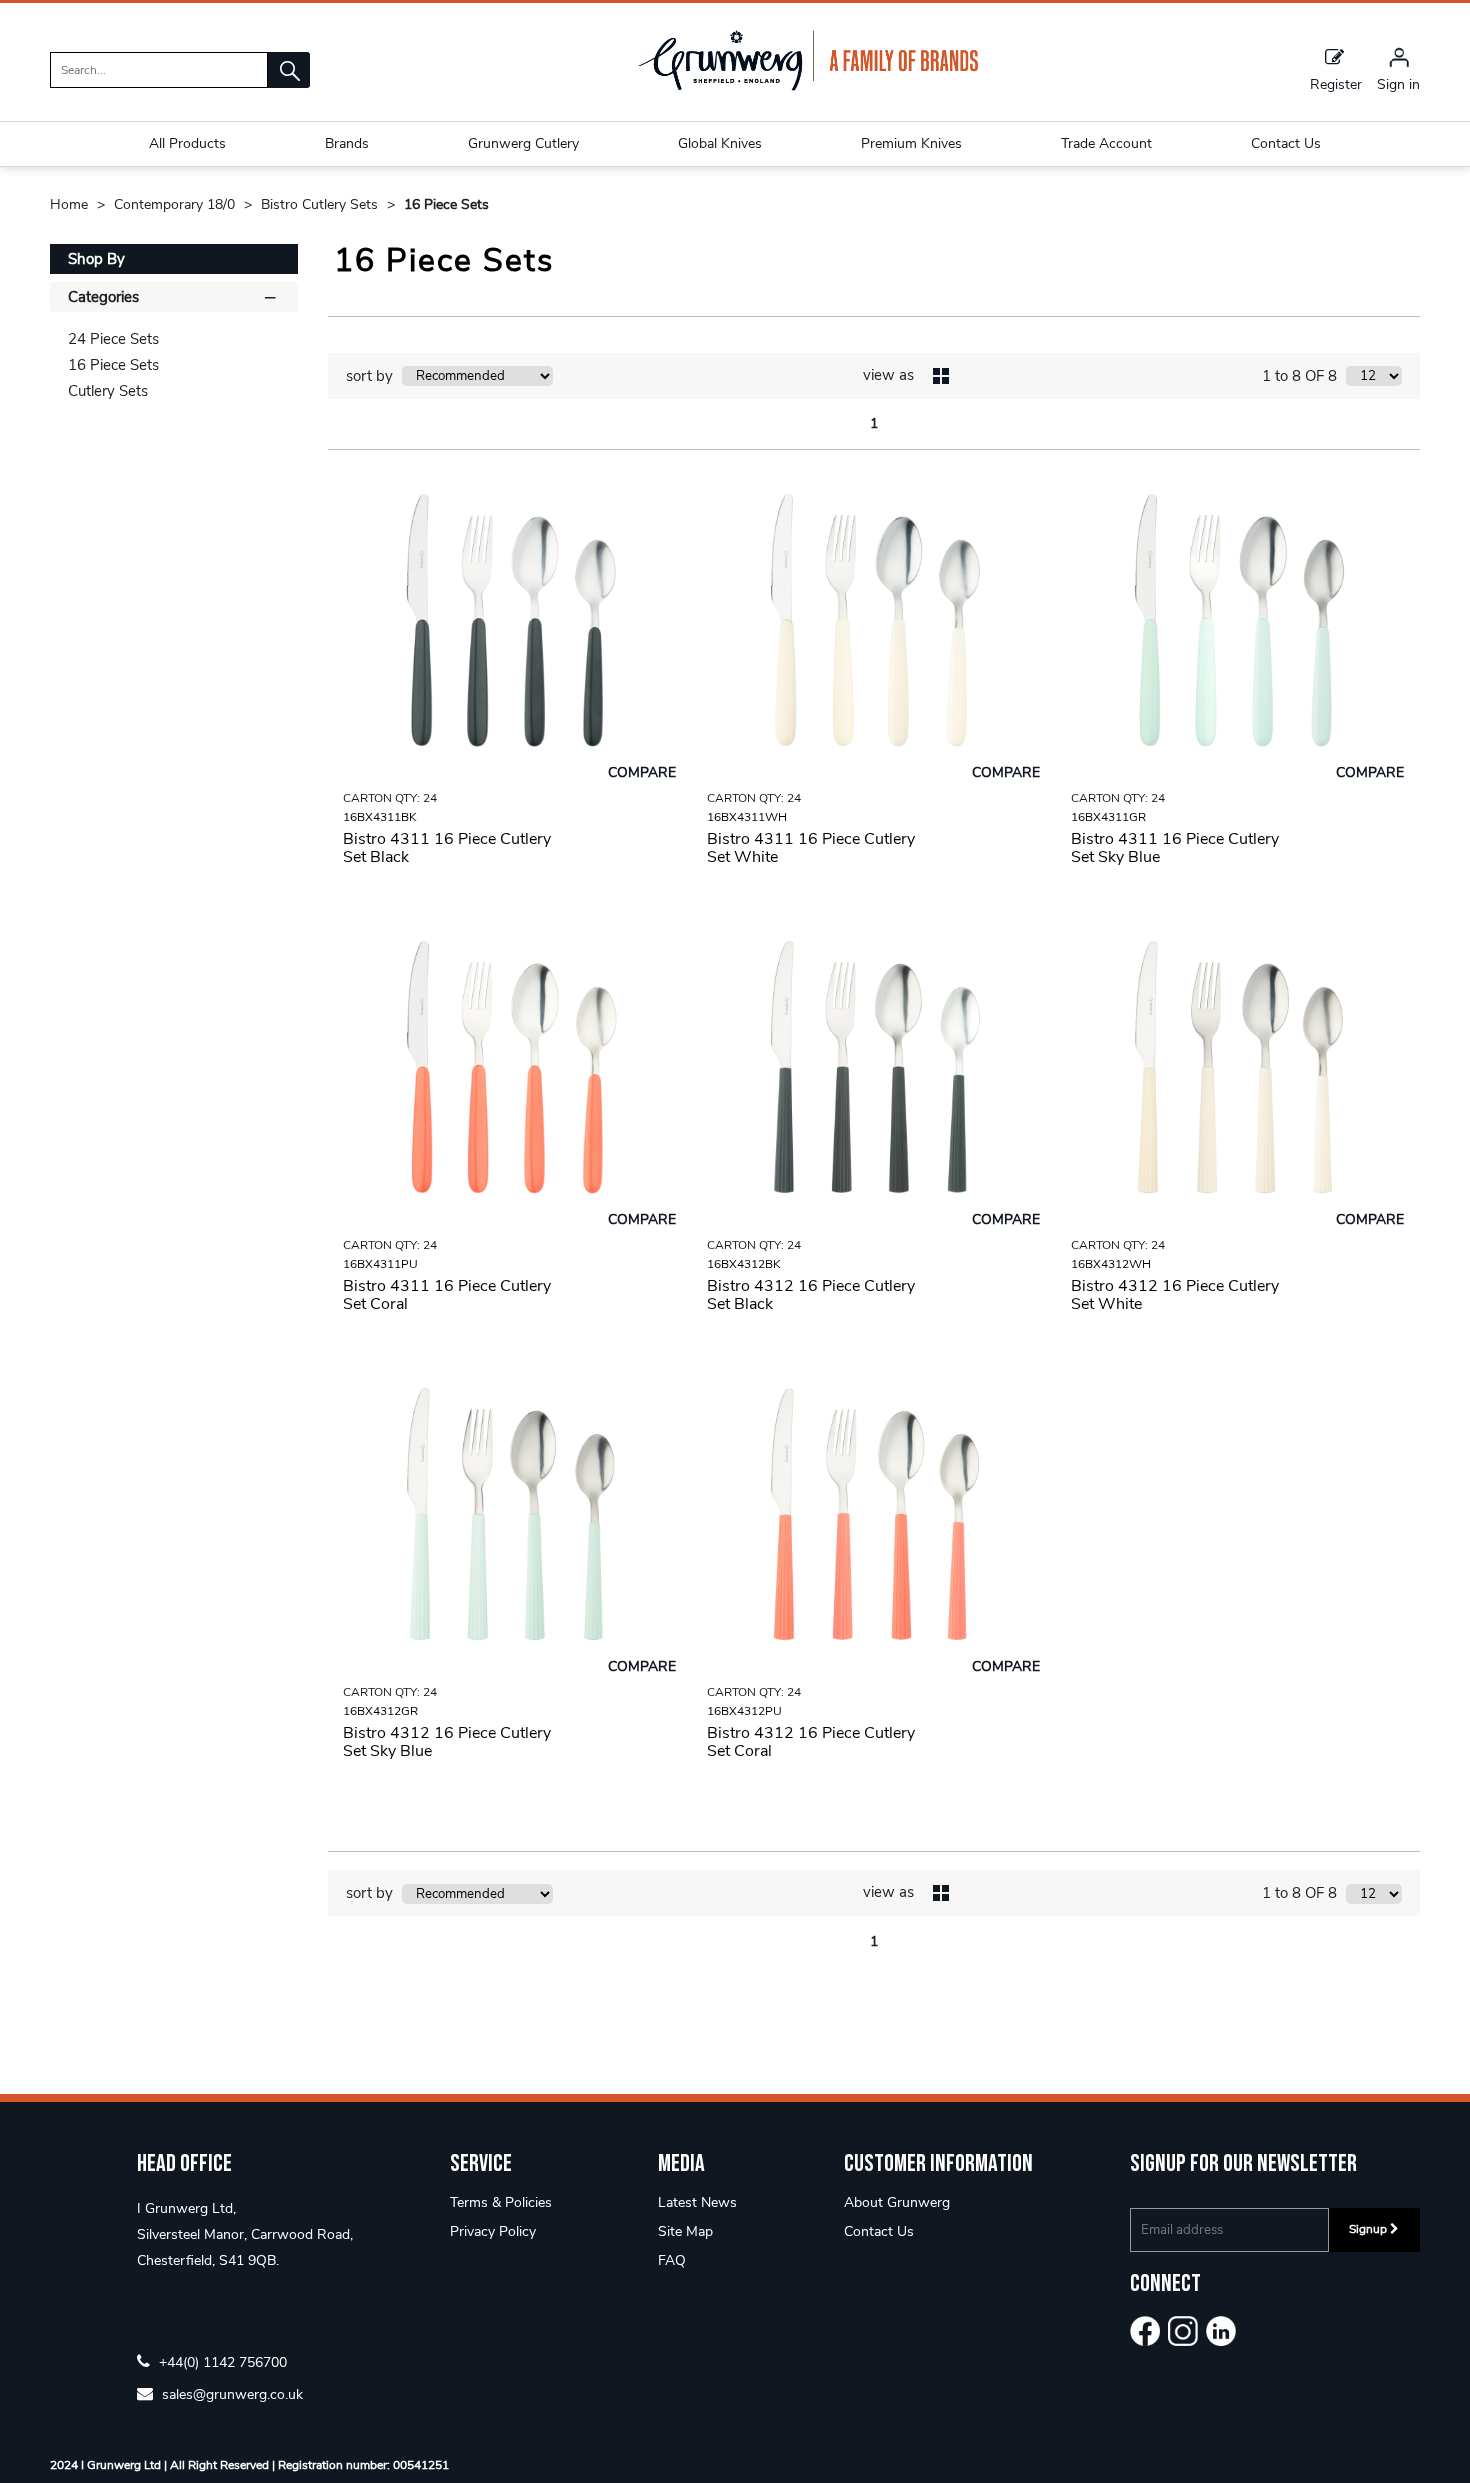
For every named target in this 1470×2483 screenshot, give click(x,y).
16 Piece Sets (446, 204)
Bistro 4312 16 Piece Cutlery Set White (1175, 1295)
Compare (642, 772)
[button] (289, 70)
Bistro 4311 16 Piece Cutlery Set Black (447, 848)
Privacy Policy (493, 2231)
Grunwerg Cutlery (523, 143)
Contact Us (879, 2231)
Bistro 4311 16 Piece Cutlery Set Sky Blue (1175, 848)
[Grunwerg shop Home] (808, 86)
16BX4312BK (744, 1264)
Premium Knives (911, 143)
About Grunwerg (897, 2202)
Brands (347, 143)
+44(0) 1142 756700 (221, 2361)
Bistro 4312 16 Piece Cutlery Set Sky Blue (447, 1742)
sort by (369, 376)
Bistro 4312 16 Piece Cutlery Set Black (811, 1295)
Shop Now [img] (509, 907)
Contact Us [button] (1286, 143)
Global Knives (720, 143)
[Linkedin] (1221, 2331)
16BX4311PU (380, 1264)
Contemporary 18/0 (176, 204)
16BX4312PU (744, 1711)
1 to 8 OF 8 (1299, 376)
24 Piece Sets (113, 339)
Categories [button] (103, 297)
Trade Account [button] (1106, 143)
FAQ (672, 2260)
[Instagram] (1183, 2331)
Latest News (697, 2202)
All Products (187, 143)
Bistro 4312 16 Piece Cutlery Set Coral (811, 1742)
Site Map (685, 2231)
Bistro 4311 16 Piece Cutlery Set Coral (447, 1295)
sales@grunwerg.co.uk (230, 2393)
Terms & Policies (501, 2202)
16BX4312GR (380, 1711)
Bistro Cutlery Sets (321, 204)
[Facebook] (1145, 2331)
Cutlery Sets (108, 391)
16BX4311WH (747, 817)
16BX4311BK (380, 817)
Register (1336, 83)
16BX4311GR (1108, 817)
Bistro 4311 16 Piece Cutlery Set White (811, 848)
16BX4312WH (1111, 1264)
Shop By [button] (96, 259)
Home (71, 204)
